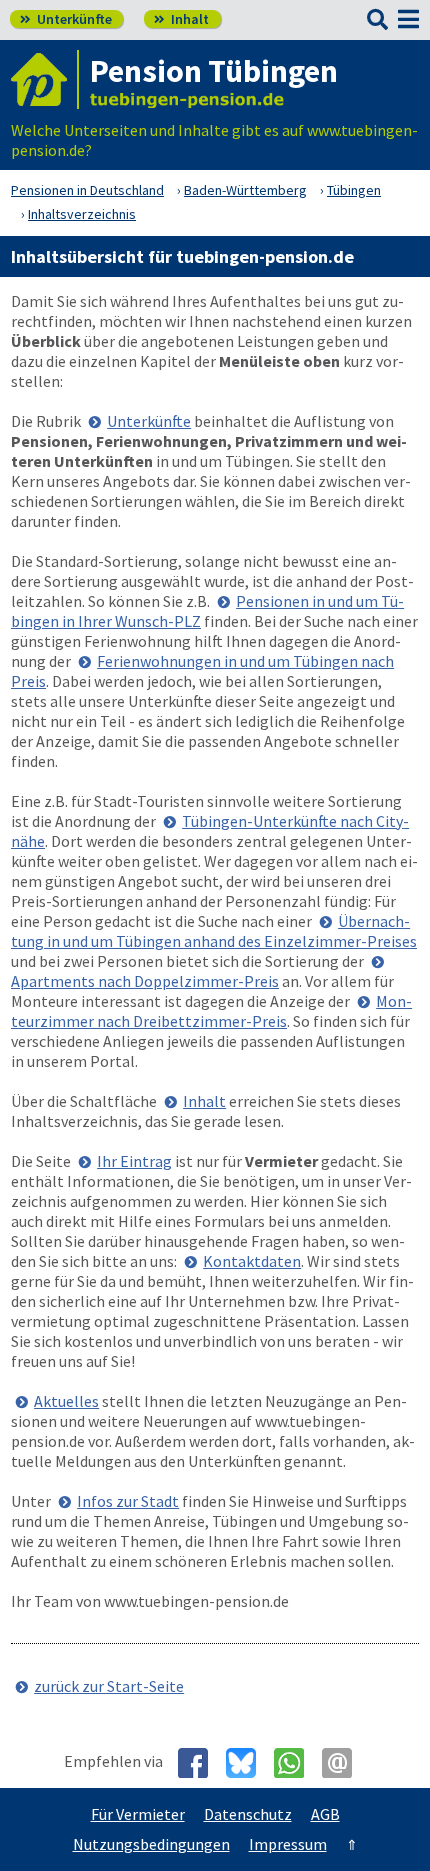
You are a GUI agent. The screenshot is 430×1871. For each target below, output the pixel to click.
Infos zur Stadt (128, 1501)
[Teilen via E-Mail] (344, 1763)
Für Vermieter (138, 1814)
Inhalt (181, 19)
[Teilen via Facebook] (200, 1763)
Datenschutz (248, 1814)
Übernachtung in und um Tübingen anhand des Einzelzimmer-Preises (214, 931)
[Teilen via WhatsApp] (296, 1763)
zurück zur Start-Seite (109, 1686)
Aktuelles (66, 1401)
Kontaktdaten (252, 1261)
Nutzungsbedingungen (151, 1844)
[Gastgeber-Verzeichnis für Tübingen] (45, 79)
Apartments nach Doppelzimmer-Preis (145, 981)
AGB (325, 1814)
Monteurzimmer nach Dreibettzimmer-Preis (211, 1011)
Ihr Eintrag (134, 1161)
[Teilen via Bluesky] (248, 1763)
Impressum (288, 1844)
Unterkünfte (66, 19)
